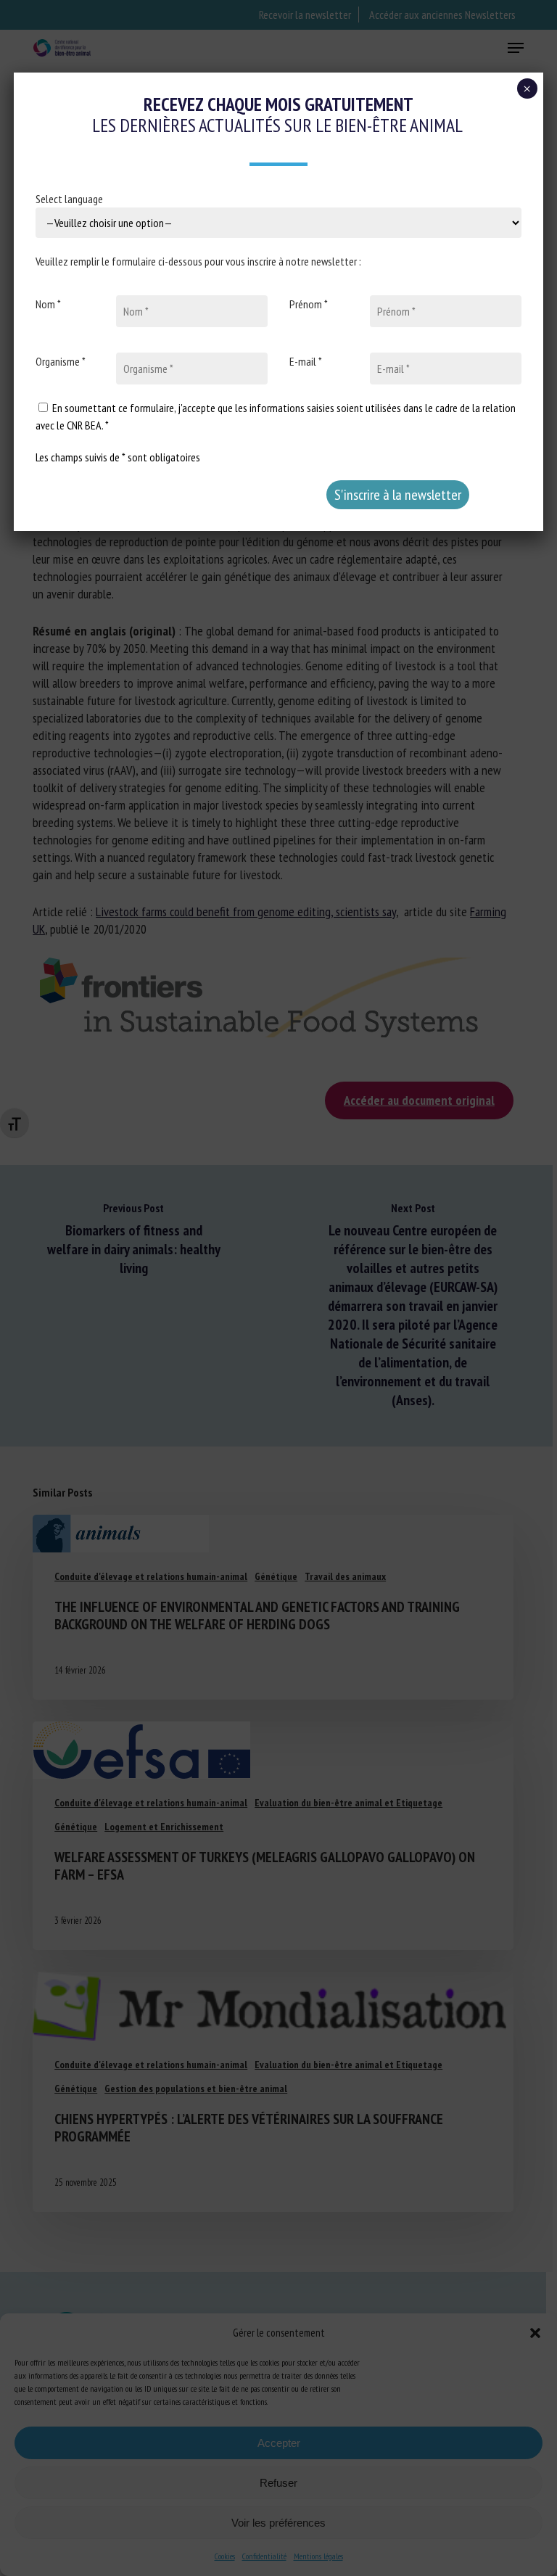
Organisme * (61, 361)
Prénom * (309, 304)
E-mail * (306, 361)
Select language (69, 199)
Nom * (48, 304)
